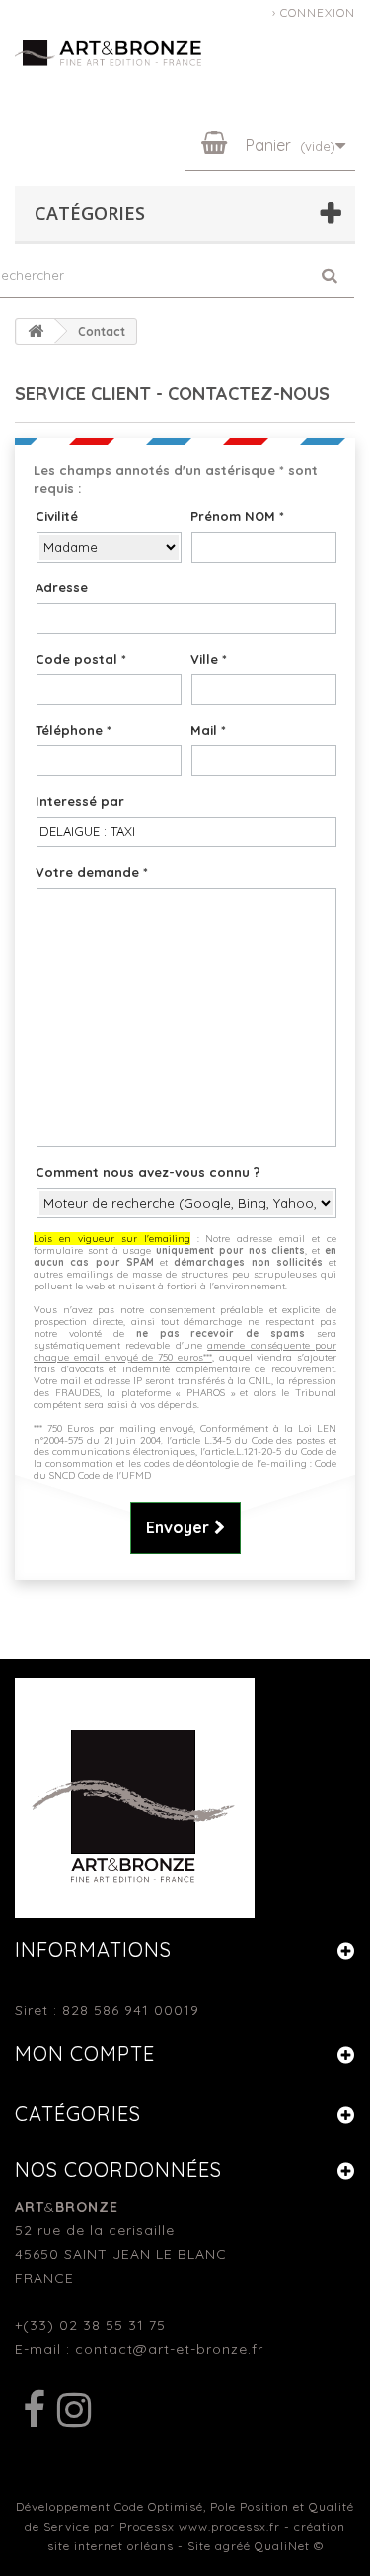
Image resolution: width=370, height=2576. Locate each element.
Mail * (208, 730)
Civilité (57, 516)
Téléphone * (74, 730)
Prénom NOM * (237, 516)
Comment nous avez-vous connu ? (148, 1172)
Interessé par (80, 801)
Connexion (318, 12)
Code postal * (81, 659)
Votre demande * (92, 872)
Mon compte (85, 2053)
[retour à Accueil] (36, 331)
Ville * (209, 659)
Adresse (62, 587)
